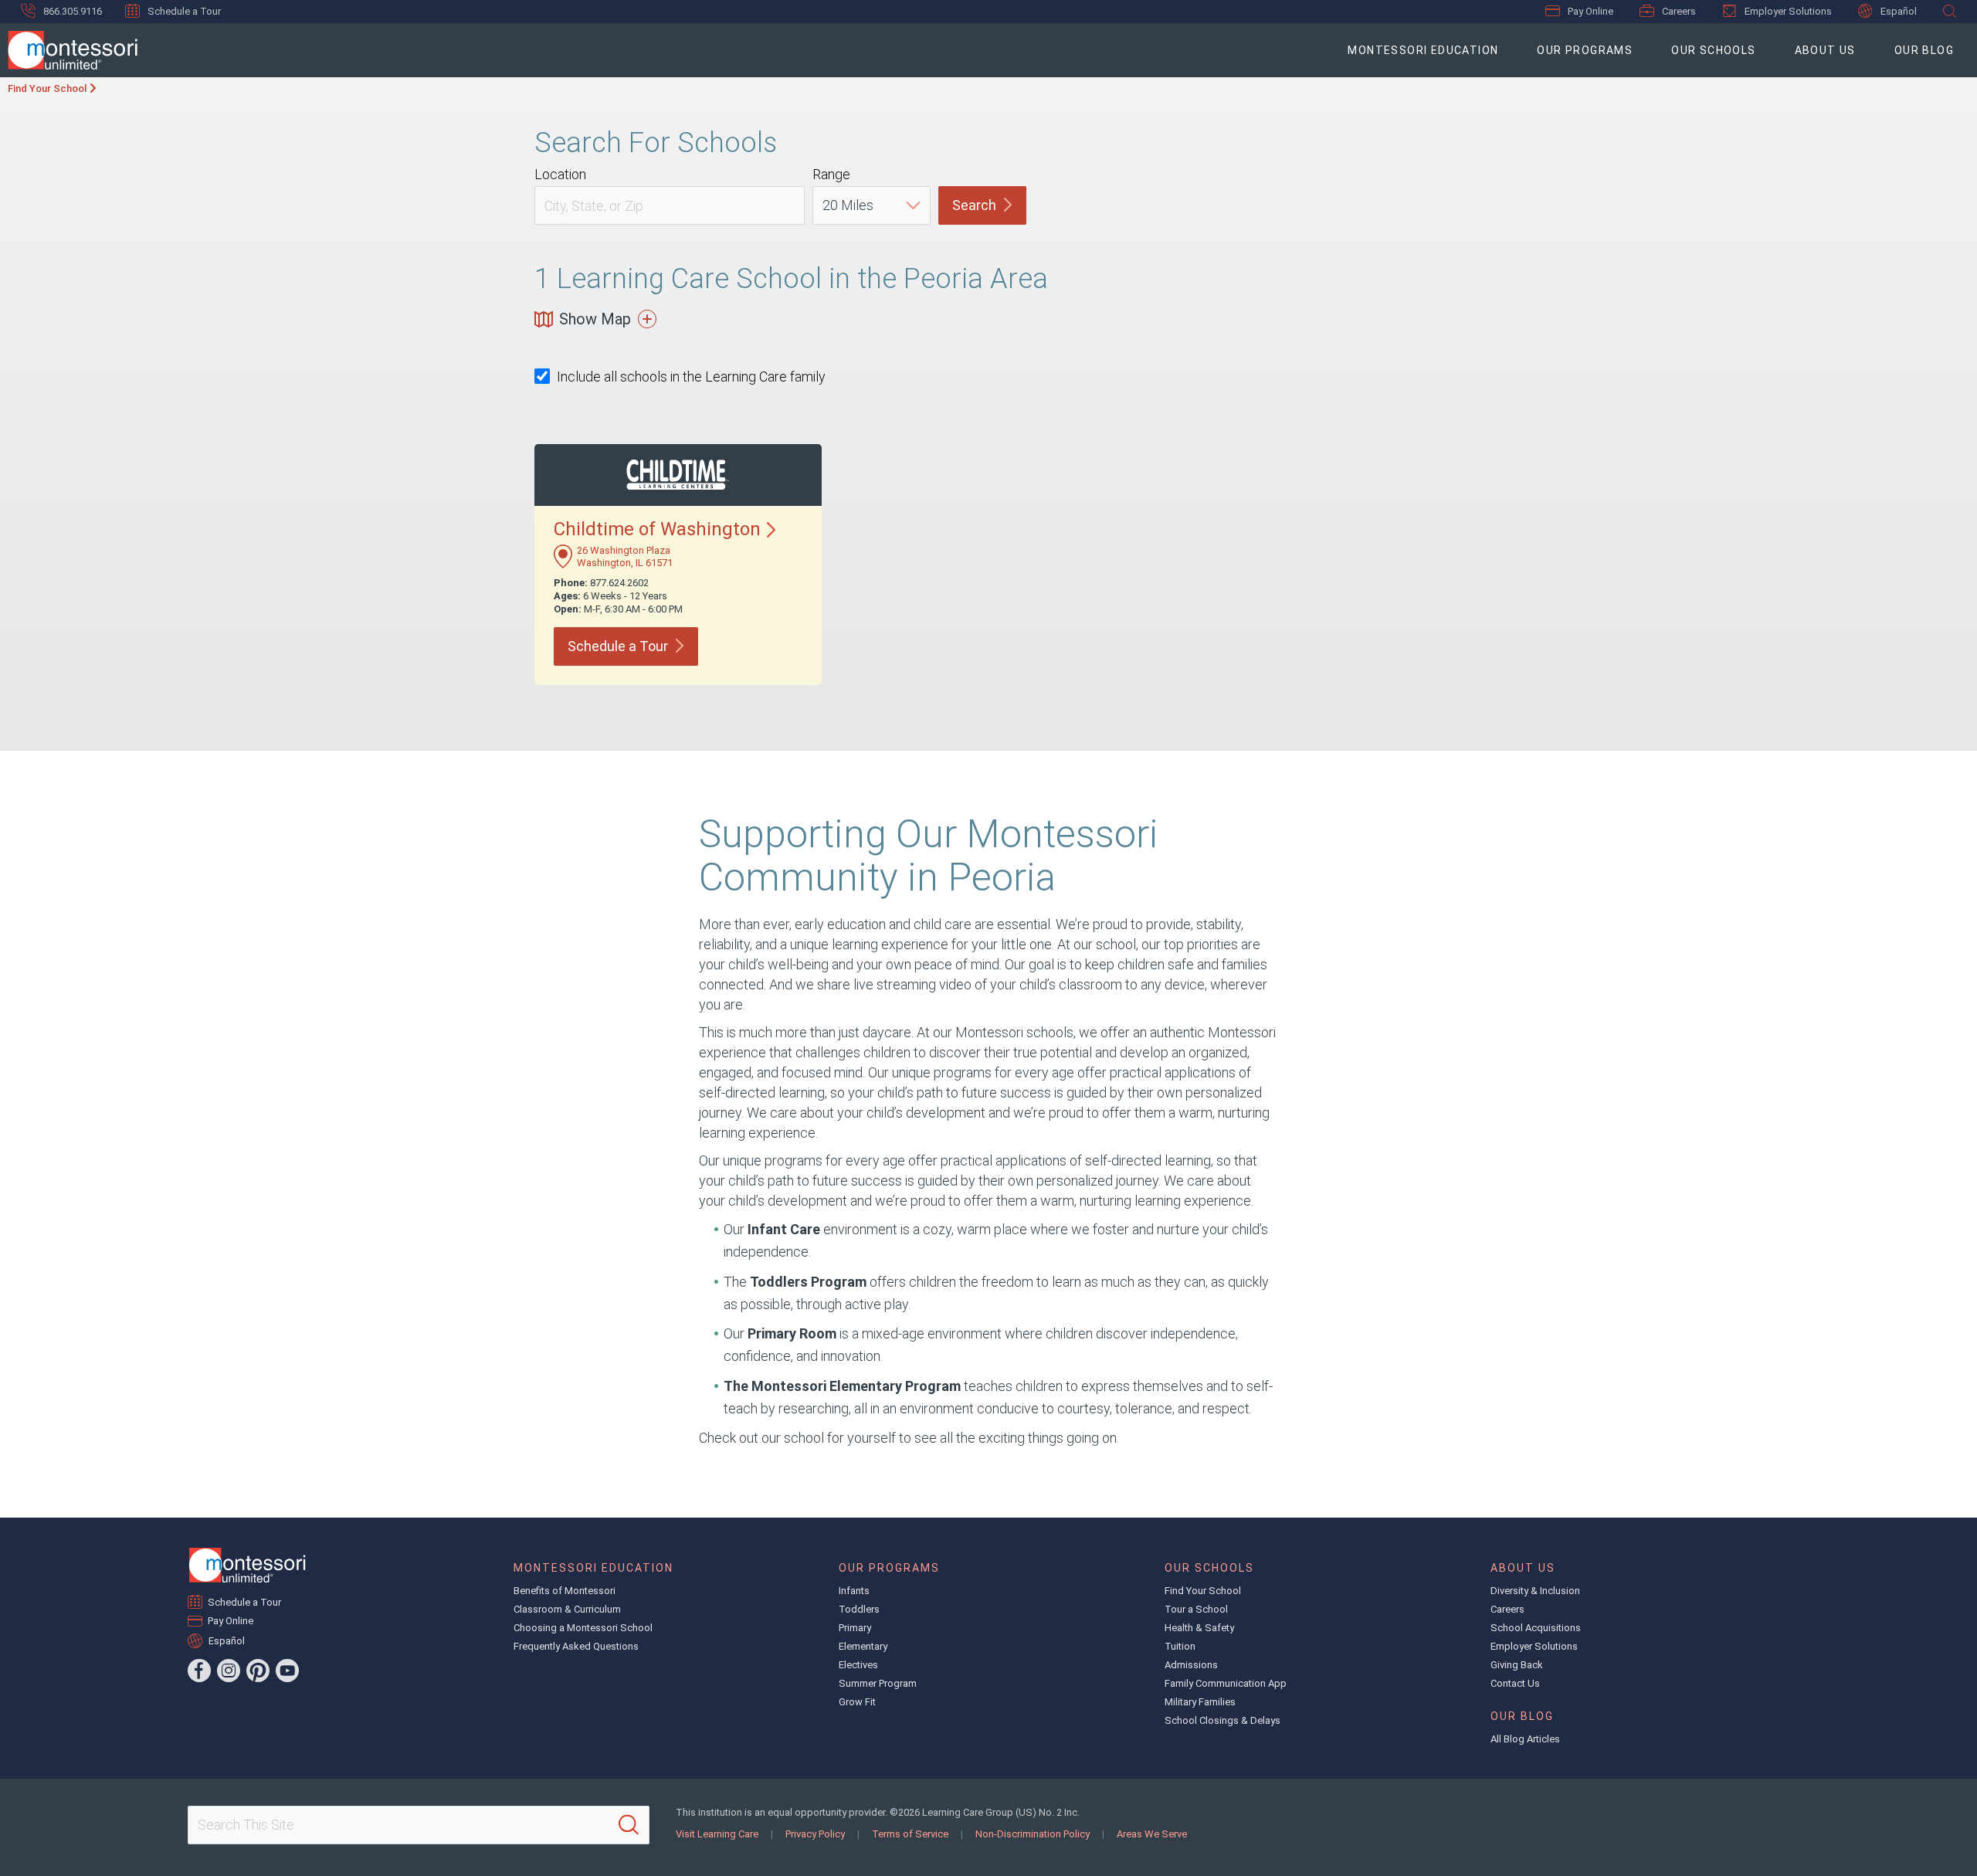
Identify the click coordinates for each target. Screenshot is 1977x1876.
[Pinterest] (258, 1671)
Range (831, 174)
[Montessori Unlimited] (69, 50)
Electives (858, 1665)
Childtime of (657, 529)
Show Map (595, 319)
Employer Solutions (1788, 11)
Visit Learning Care (717, 1834)
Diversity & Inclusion (1535, 1591)
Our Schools (1713, 50)
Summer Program (878, 1683)
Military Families (1200, 1702)
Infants (854, 1591)
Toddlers (859, 1609)
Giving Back (1517, 1665)
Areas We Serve (1152, 1834)
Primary (855, 1628)
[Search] (629, 1825)
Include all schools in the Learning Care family (691, 377)
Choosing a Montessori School (583, 1628)
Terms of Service (910, 1834)
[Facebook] (199, 1671)
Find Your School (47, 88)
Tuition (1180, 1646)
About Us (1825, 50)
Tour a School (1196, 1609)
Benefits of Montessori (565, 1591)
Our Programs (1585, 50)
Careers (1679, 11)
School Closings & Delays (1222, 1720)
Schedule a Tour (184, 11)
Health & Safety (1199, 1628)
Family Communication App (1226, 1683)
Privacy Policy (815, 1834)
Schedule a (618, 646)
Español (1899, 11)
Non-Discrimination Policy (1033, 1834)
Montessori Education (1423, 50)
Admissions (1191, 1665)
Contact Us (1515, 1683)
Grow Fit (857, 1702)
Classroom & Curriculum (567, 1609)
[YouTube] (287, 1671)
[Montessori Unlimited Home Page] (247, 1565)
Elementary (863, 1646)
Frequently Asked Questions (576, 1646)
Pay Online (1590, 11)
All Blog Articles (1525, 1739)
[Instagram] (229, 1671)
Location (560, 174)
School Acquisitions (1536, 1628)
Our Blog (1924, 50)
